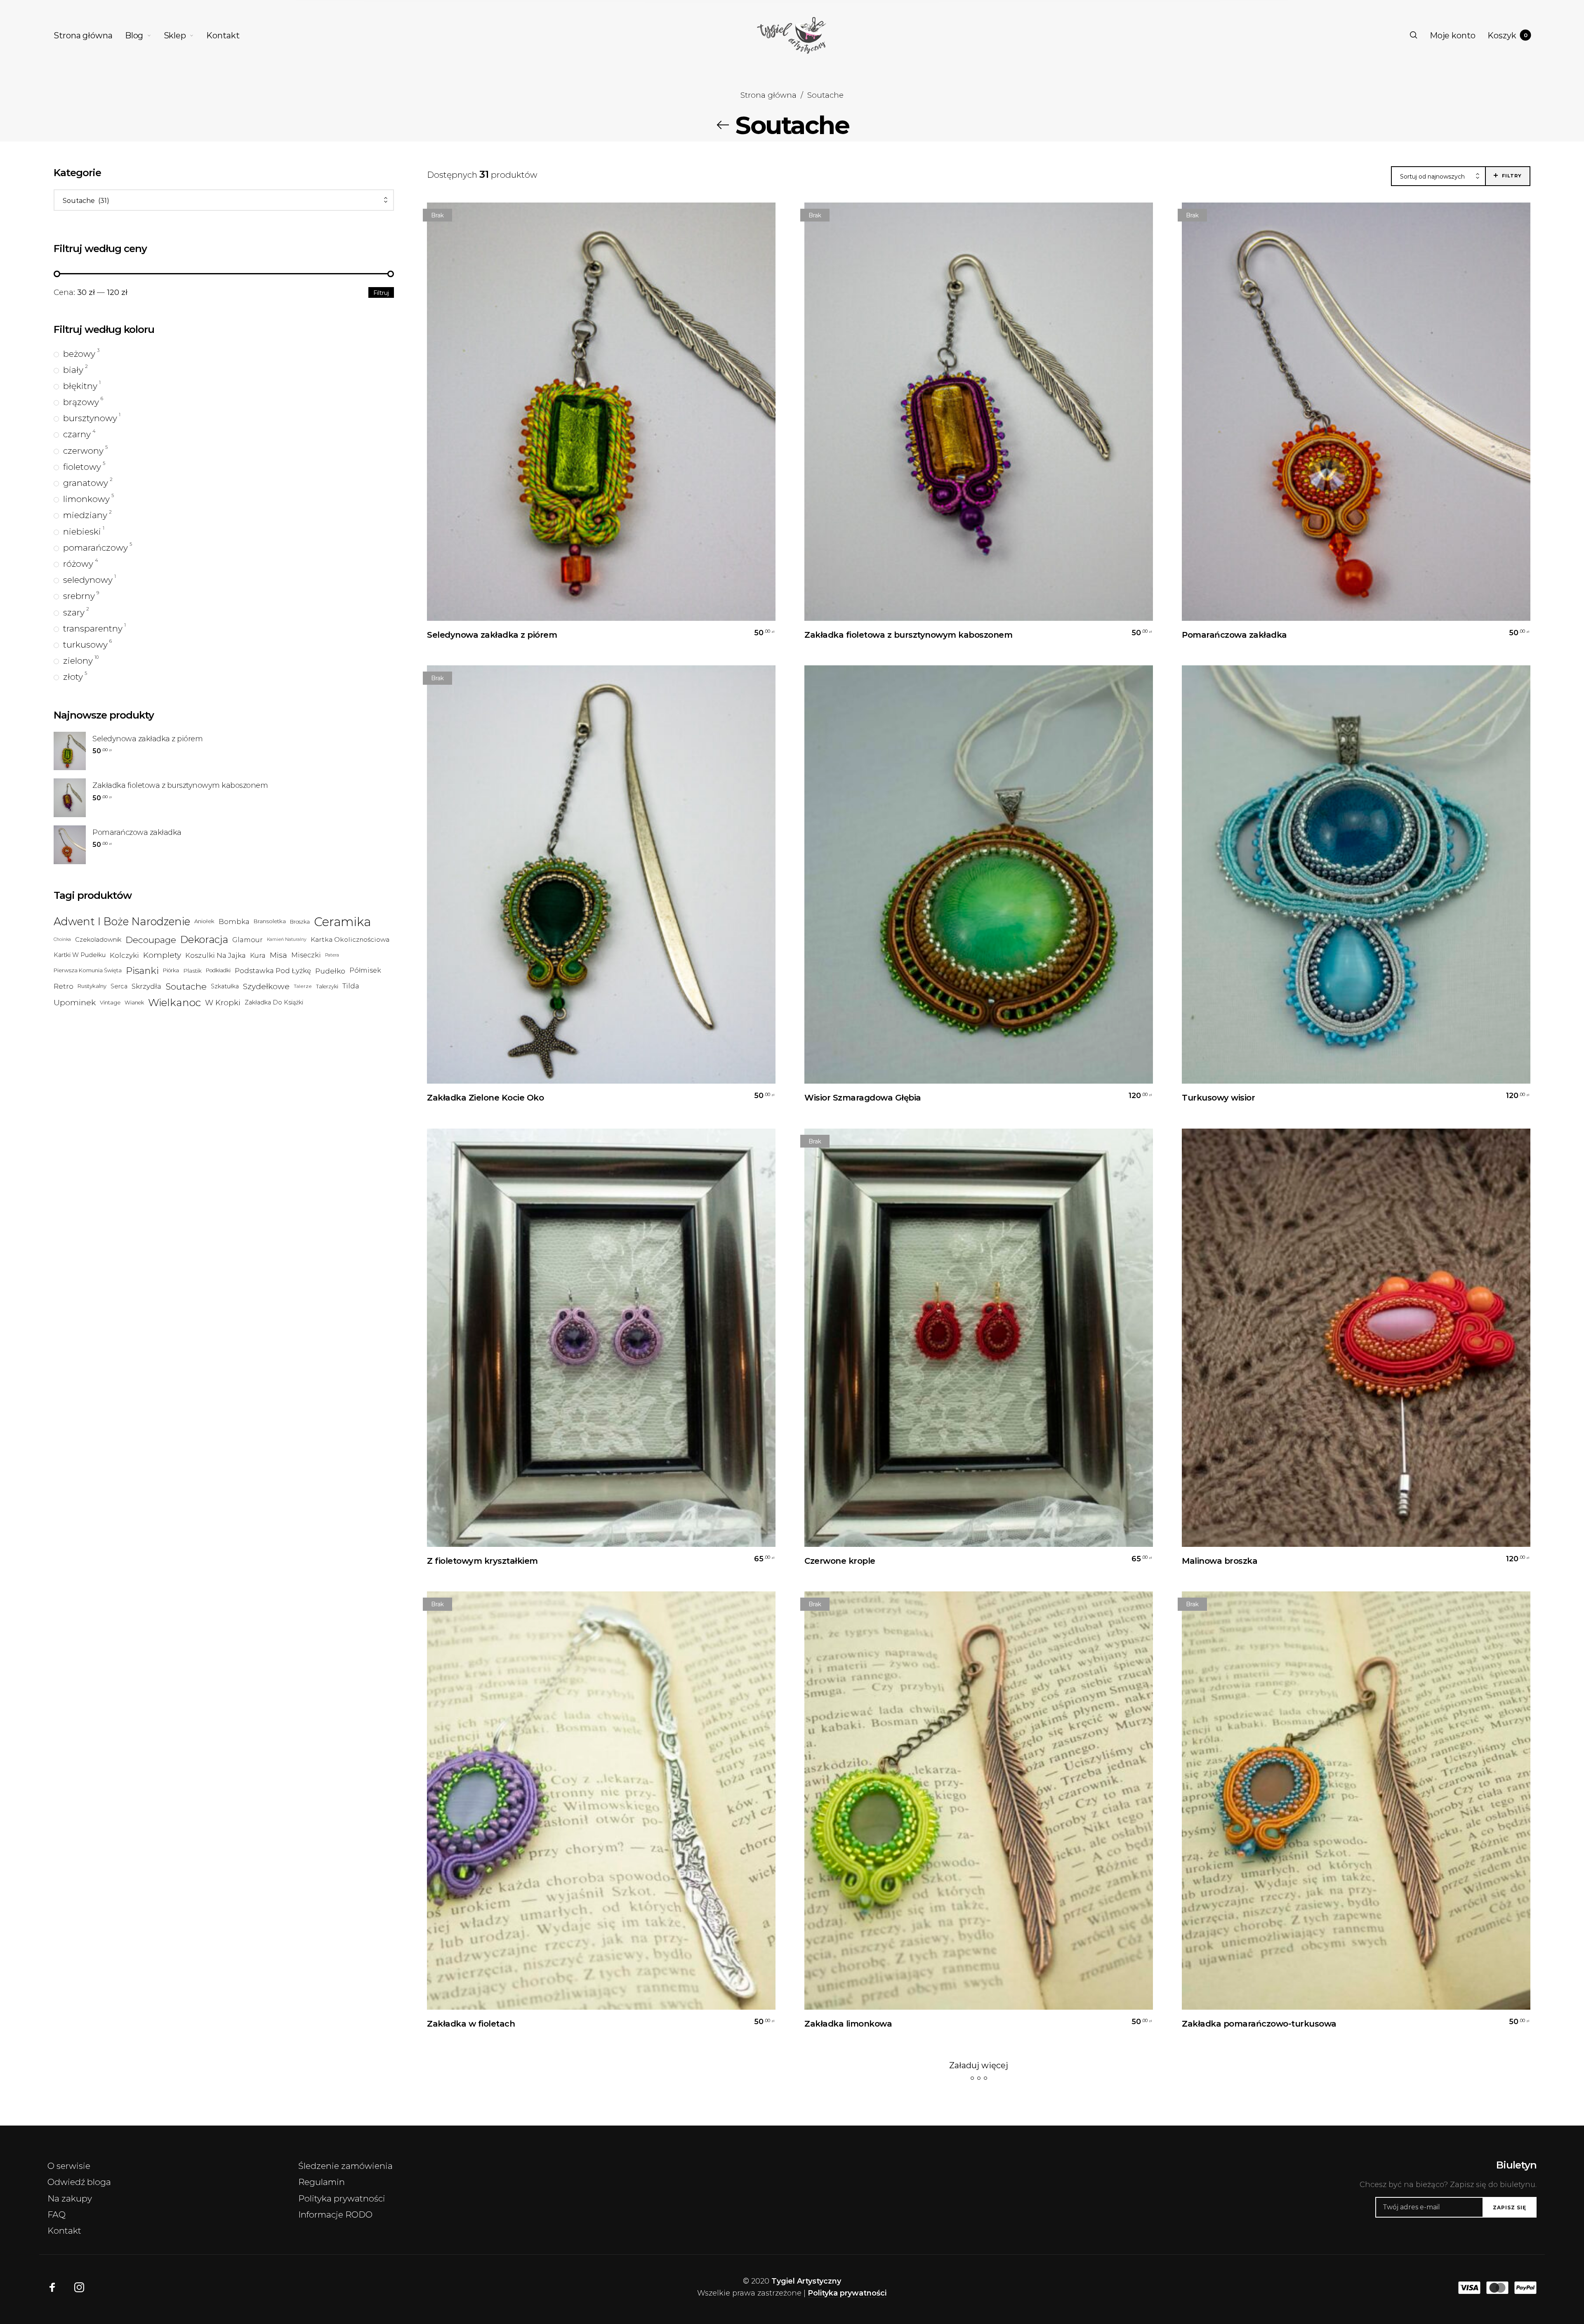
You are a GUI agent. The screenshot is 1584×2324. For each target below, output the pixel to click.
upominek (75, 1002)
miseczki (306, 955)
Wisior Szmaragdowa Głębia (863, 1098)
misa (278, 955)
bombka (234, 921)
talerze (303, 986)
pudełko (330, 970)
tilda (351, 986)
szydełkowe (266, 986)
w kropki (223, 1002)
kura (258, 955)
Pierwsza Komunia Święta (88, 970)
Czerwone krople (840, 1561)
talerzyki (327, 986)
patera (332, 955)
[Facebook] (52, 2288)
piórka (171, 970)
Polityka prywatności (342, 2198)
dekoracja (204, 939)
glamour (247, 940)
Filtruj (381, 293)
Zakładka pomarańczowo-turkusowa (1259, 2024)
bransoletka (270, 921)
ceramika (342, 922)
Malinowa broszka (1220, 1561)
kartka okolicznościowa (350, 939)
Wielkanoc (174, 1002)
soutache (186, 986)
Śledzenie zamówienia (345, 2166)
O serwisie (69, 2166)
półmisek (365, 970)
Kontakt (64, 2231)
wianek (134, 1003)
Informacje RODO (335, 2214)
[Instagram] (79, 2288)
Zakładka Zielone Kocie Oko (485, 1098)
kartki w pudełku (80, 955)
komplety (162, 955)
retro (64, 986)
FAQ (57, 2214)
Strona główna (768, 95)
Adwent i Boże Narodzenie (122, 921)
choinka (62, 939)
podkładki (218, 970)
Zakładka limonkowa (848, 2024)
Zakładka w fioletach (471, 2024)
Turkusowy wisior (1218, 1098)
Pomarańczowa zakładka (1234, 635)
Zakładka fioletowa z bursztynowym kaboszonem (908, 635)
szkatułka (225, 986)
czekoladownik (98, 939)
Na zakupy (70, 2198)
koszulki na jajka (216, 955)
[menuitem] (89, 35)
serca (119, 986)
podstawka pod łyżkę (273, 971)
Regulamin (322, 2182)
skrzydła (146, 986)
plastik (192, 970)
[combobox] (224, 201)
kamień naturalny (287, 939)
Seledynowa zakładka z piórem (492, 635)
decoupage (151, 939)
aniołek (204, 921)
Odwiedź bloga (79, 2182)
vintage (110, 1002)
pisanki (142, 970)
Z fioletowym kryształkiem (482, 1561)
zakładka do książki (274, 1002)
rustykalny (92, 986)
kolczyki (124, 955)
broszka (300, 922)
